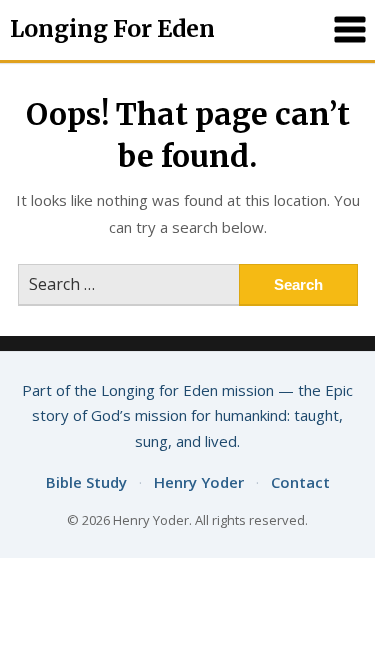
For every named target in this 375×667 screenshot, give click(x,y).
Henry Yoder (199, 482)
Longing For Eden (112, 28)
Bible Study (86, 482)
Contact (300, 482)
